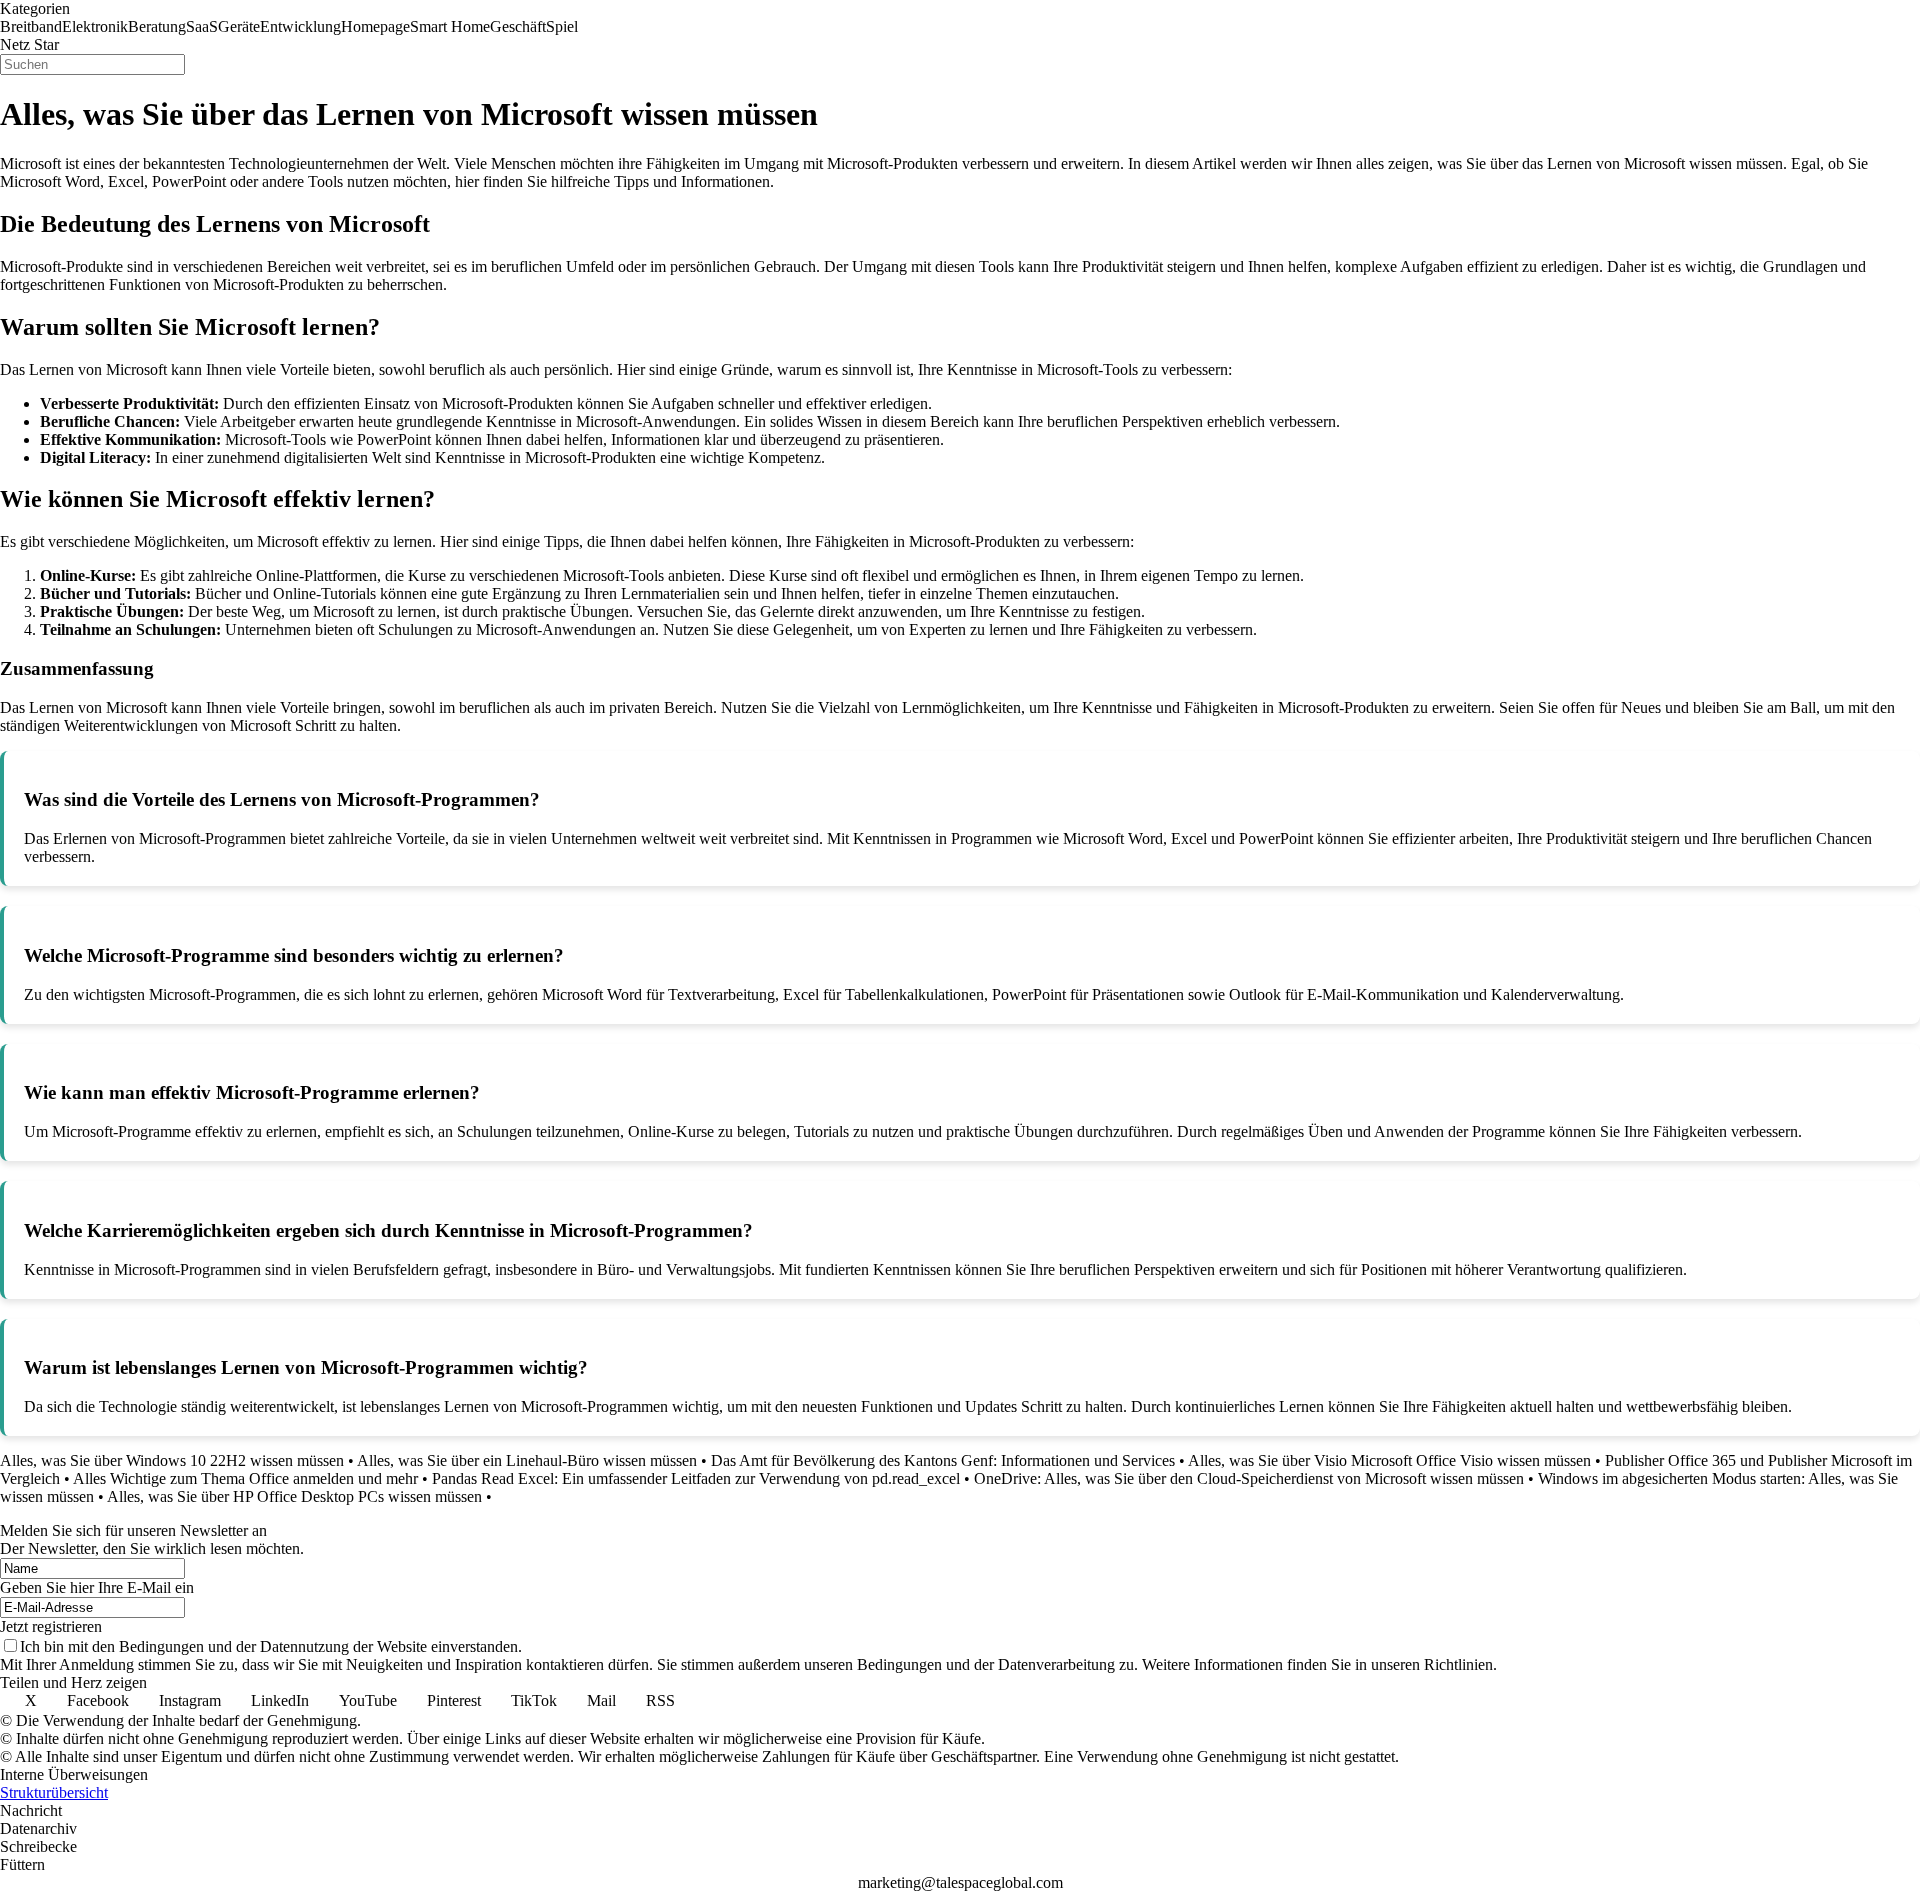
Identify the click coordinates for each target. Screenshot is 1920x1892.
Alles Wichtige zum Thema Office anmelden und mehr (245, 1478)
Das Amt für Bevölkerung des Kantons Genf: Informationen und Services (943, 1460)
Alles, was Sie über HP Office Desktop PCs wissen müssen (294, 1496)
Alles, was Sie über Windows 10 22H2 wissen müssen (172, 1460)
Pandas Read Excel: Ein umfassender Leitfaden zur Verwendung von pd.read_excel (696, 1478)
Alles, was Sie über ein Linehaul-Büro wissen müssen (527, 1460)
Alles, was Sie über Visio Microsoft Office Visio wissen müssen (1389, 1460)
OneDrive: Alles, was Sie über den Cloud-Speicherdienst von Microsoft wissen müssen (1249, 1478)
